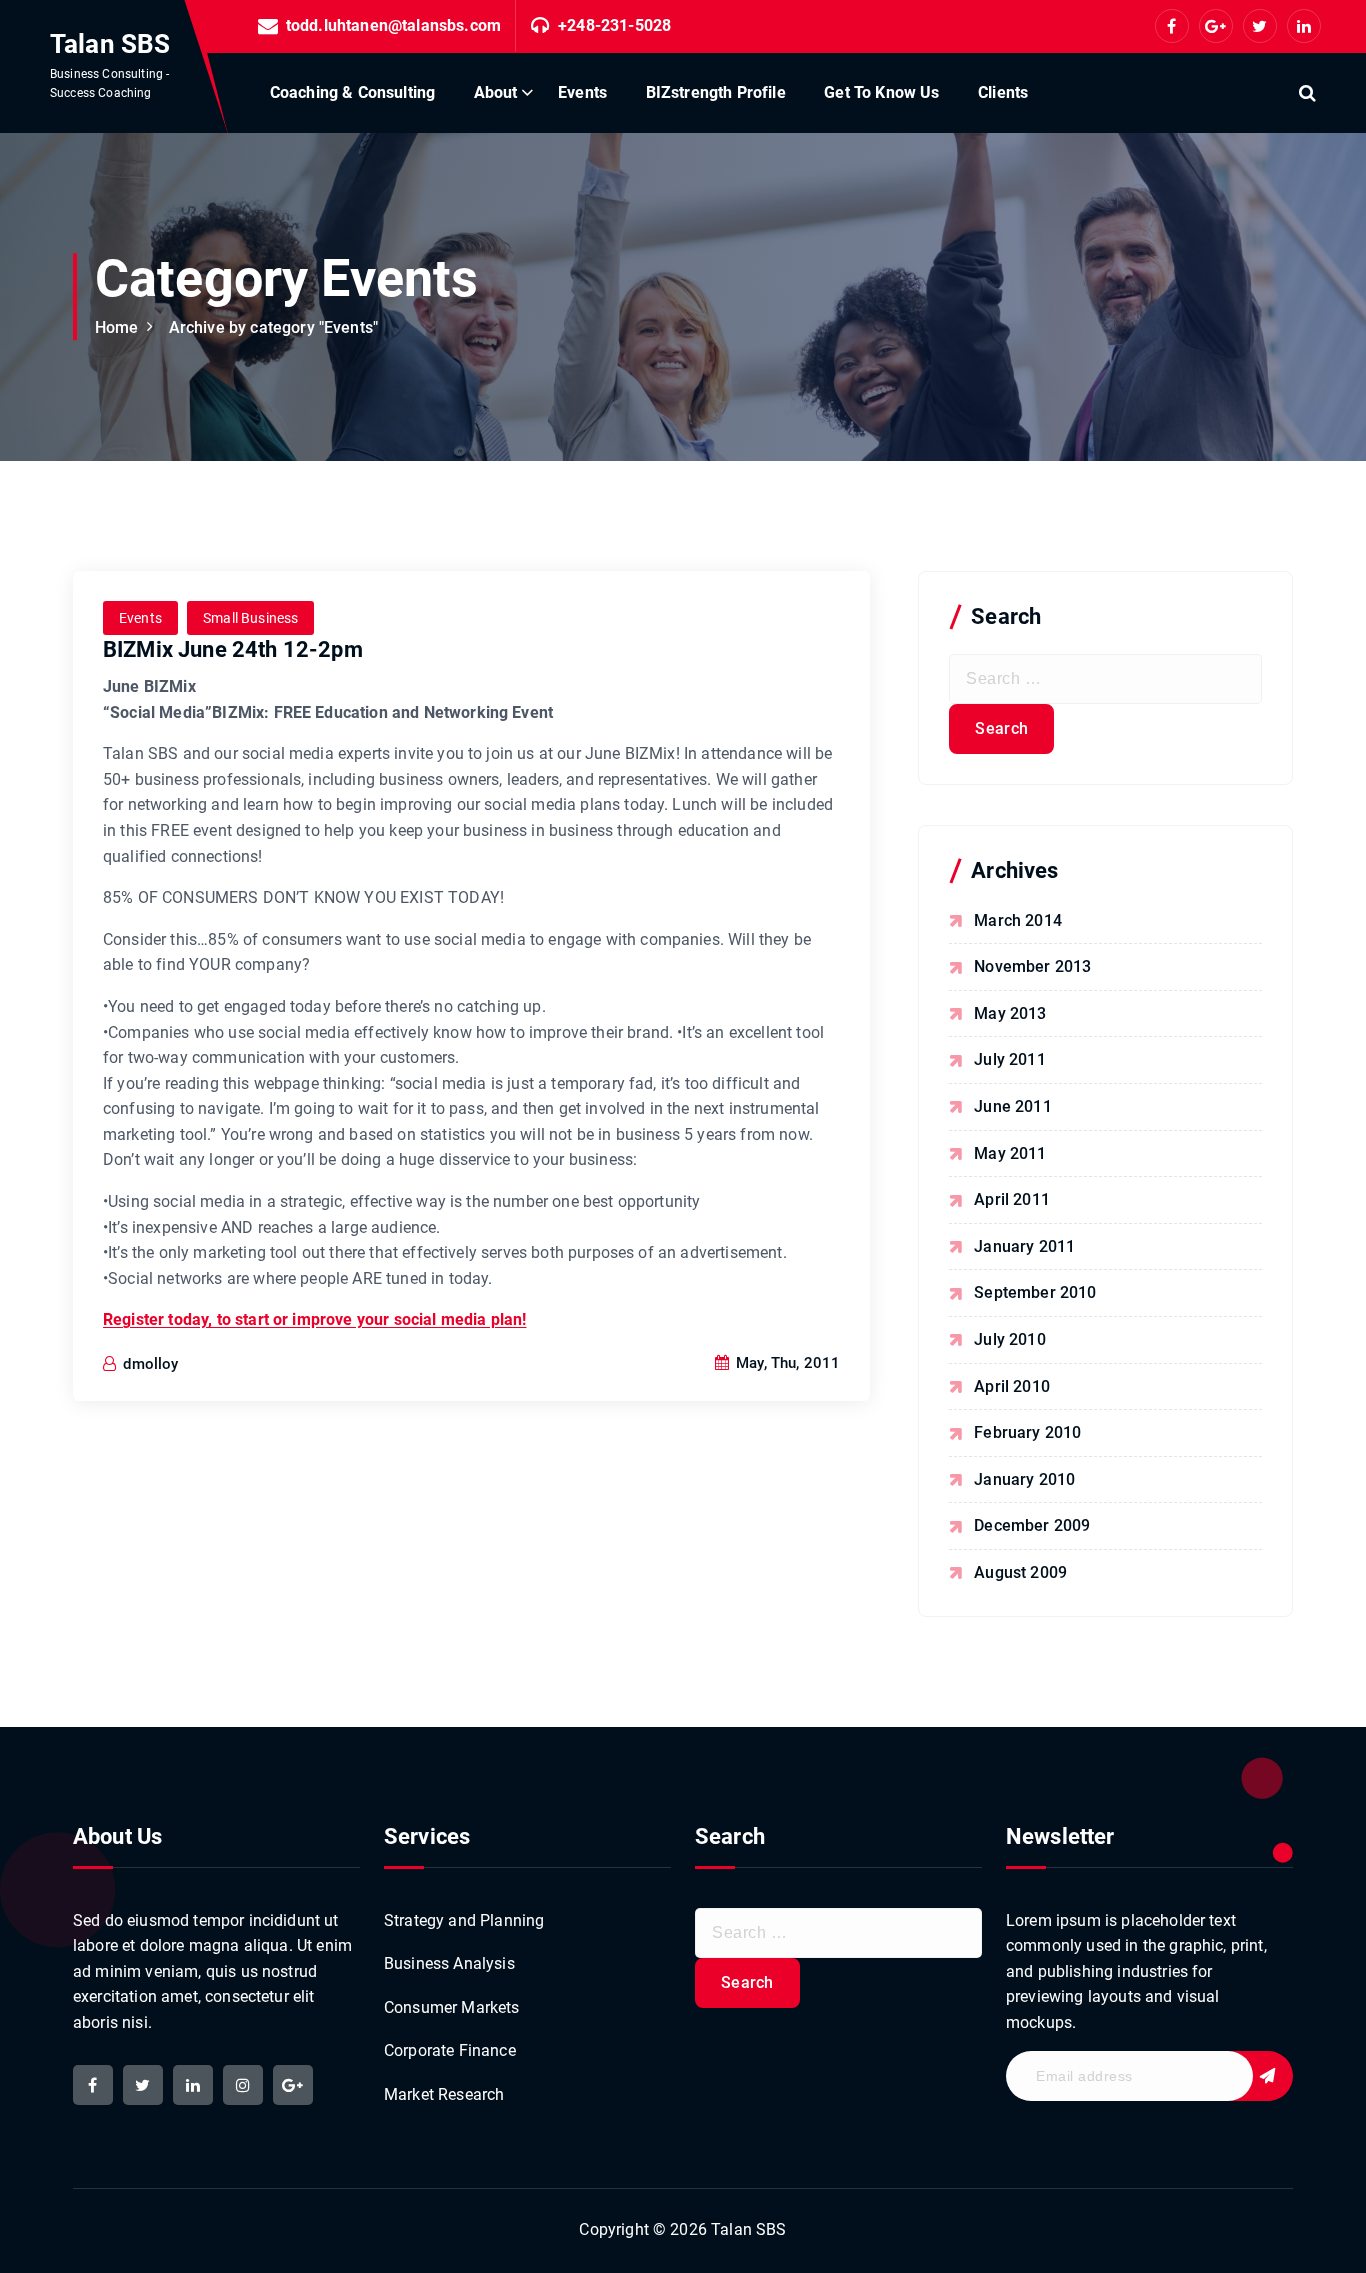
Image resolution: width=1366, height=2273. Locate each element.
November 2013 (1032, 966)
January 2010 (1024, 1479)
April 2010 (1012, 1386)
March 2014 (1018, 920)
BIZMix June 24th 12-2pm (233, 649)
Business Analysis (449, 1963)
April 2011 (1012, 1199)
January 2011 (1024, 1246)
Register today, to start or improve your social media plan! (314, 1319)
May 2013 (1010, 1013)
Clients (1003, 92)
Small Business (250, 618)
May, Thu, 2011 (786, 1363)
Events (582, 92)
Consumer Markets (452, 2007)
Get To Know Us (881, 92)
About (496, 92)
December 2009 (1032, 1525)
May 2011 (1010, 1153)
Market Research (444, 2094)
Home (117, 327)
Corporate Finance (450, 2050)
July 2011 (1009, 1059)
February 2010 (1027, 1432)
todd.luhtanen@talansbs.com (393, 25)
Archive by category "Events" (273, 327)
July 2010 (1009, 1339)
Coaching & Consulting (352, 92)
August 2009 (1020, 1572)
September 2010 (1035, 1292)
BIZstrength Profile (716, 92)
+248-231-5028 (614, 25)
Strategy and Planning (464, 1920)
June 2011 (1012, 1106)
